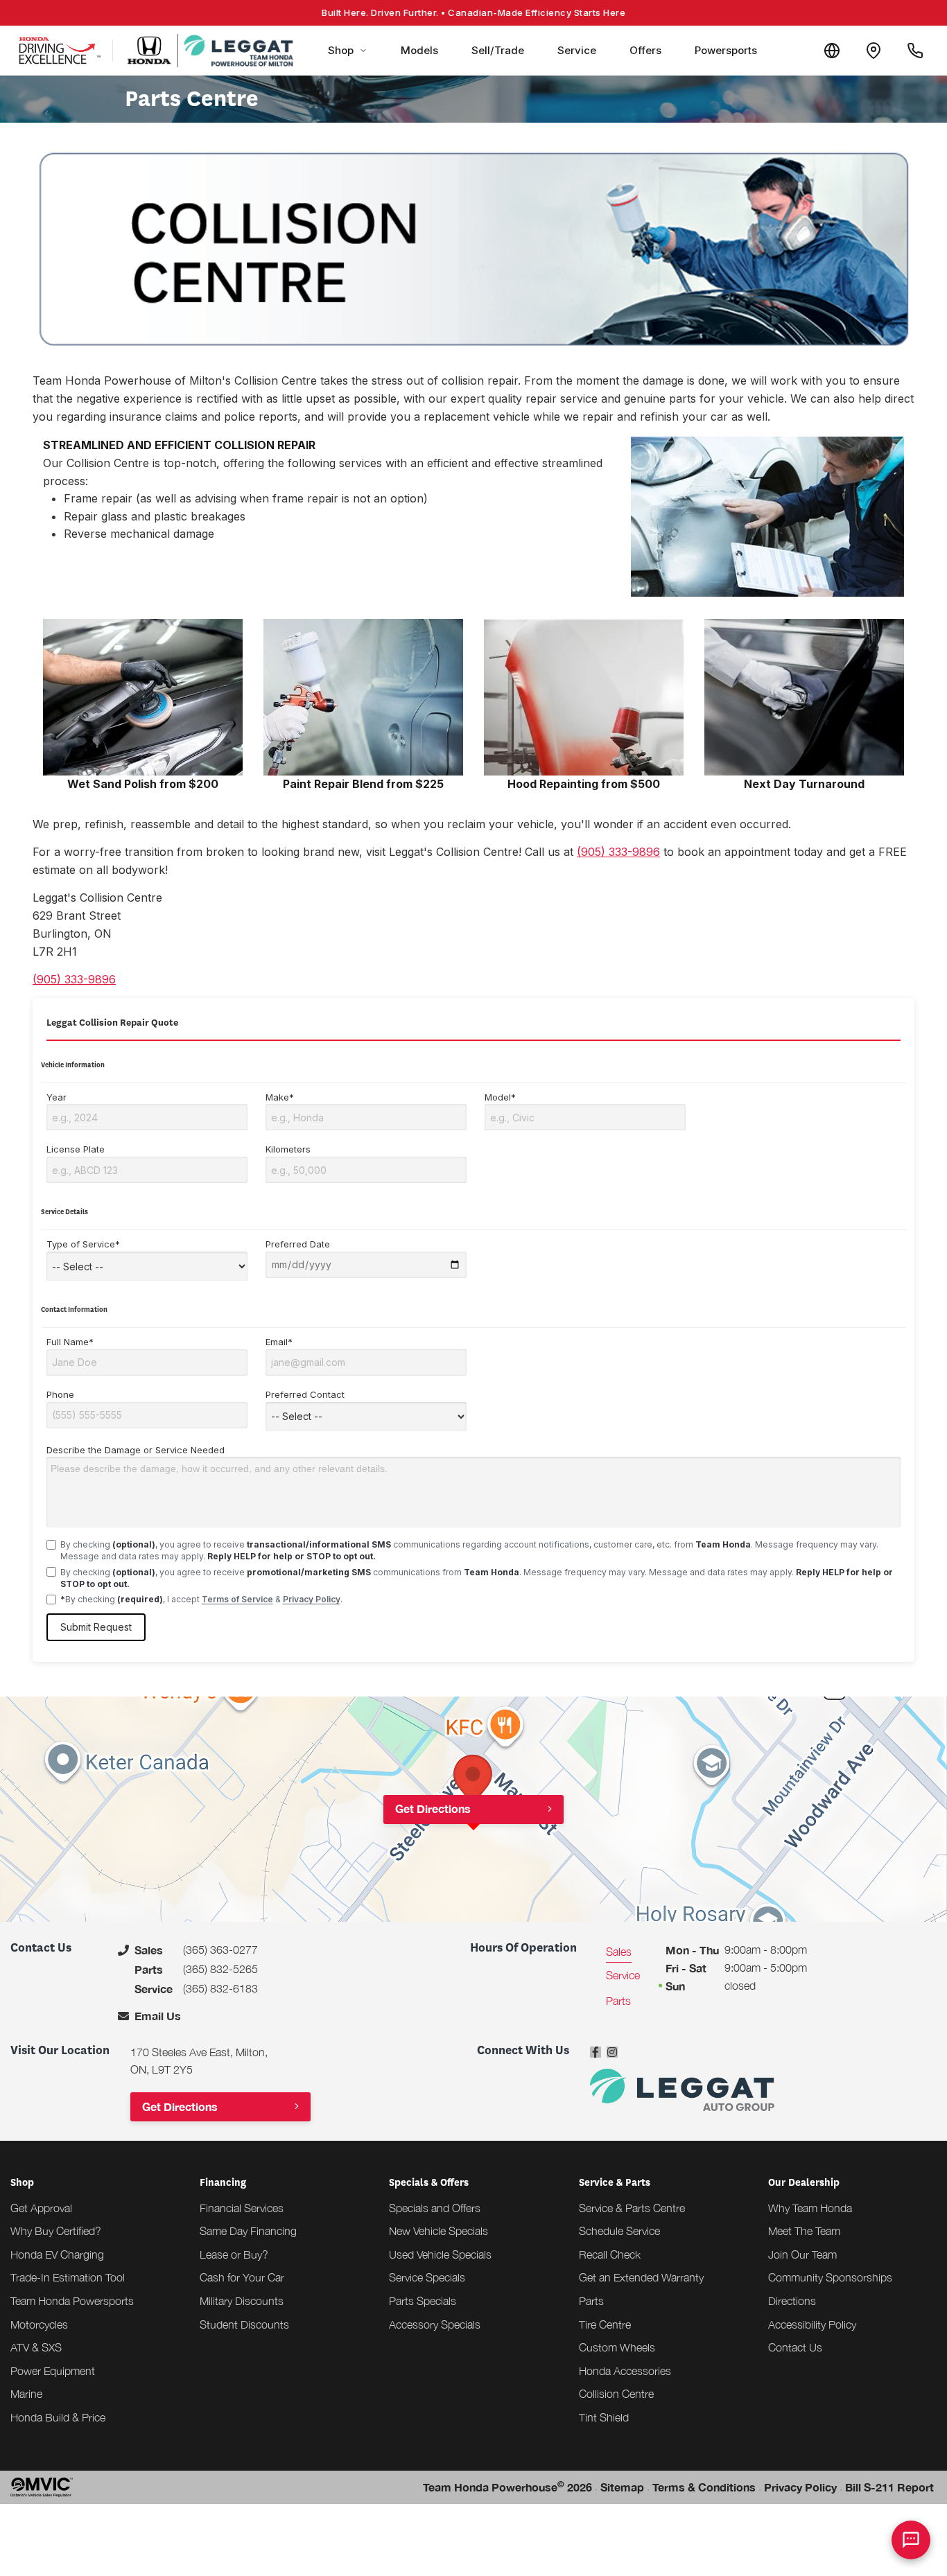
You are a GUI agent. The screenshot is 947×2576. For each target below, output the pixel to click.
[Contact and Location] (874, 51)
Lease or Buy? (234, 2254)
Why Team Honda (810, 2208)
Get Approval (41, 2208)
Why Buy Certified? (56, 2231)
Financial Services (242, 2208)
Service (577, 50)
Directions (792, 2301)
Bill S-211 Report (889, 2487)
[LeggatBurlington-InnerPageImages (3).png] (804, 697)
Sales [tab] (619, 1952)
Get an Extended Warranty (641, 2277)
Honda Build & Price (58, 2417)
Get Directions (433, 1808)
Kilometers (288, 1149)
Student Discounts (244, 2324)
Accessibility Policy (812, 2324)
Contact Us (795, 2347)
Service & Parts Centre (632, 2208)
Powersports (726, 50)
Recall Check (610, 2254)
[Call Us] (915, 51)
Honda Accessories (625, 2371)
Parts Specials (423, 2301)
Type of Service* (83, 1244)
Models (419, 50)
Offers (645, 50)
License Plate (76, 1149)
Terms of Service (237, 1599)
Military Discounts (242, 2301)
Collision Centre (616, 2394)
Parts (591, 2301)
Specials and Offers (435, 2208)
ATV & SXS (36, 2347)
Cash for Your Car (242, 2277)
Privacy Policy (312, 1599)
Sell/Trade (498, 50)
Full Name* (70, 1342)
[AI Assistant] (911, 2540)
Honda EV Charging (57, 2254)
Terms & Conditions (704, 2487)
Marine (26, 2394)
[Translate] (832, 51)
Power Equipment (53, 2371)
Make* (280, 1097)
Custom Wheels (617, 2347)
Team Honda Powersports (72, 2301)
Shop (341, 50)
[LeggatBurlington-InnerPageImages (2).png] (584, 697)
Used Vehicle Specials (440, 2254)
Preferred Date (298, 1244)
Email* (279, 1342)
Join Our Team (802, 2254)
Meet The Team (804, 2231)
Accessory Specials (435, 2324)
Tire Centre (605, 2324)
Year (57, 1097)
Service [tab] (623, 1975)
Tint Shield (604, 2417)
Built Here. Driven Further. (473, 12)
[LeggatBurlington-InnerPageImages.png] (143, 697)
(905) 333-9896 (618, 852)
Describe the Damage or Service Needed (136, 1450)
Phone (60, 1394)
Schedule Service (619, 2231)
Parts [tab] (618, 2001)
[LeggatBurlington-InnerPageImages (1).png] (363, 697)
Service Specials (427, 2277)
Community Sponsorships (830, 2277)
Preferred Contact (305, 1394)
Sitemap (622, 2487)
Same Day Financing (248, 2231)
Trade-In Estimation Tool (68, 2277)
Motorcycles (39, 2324)
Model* (500, 1097)
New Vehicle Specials (438, 2231)
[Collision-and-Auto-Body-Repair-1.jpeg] (767, 517)
